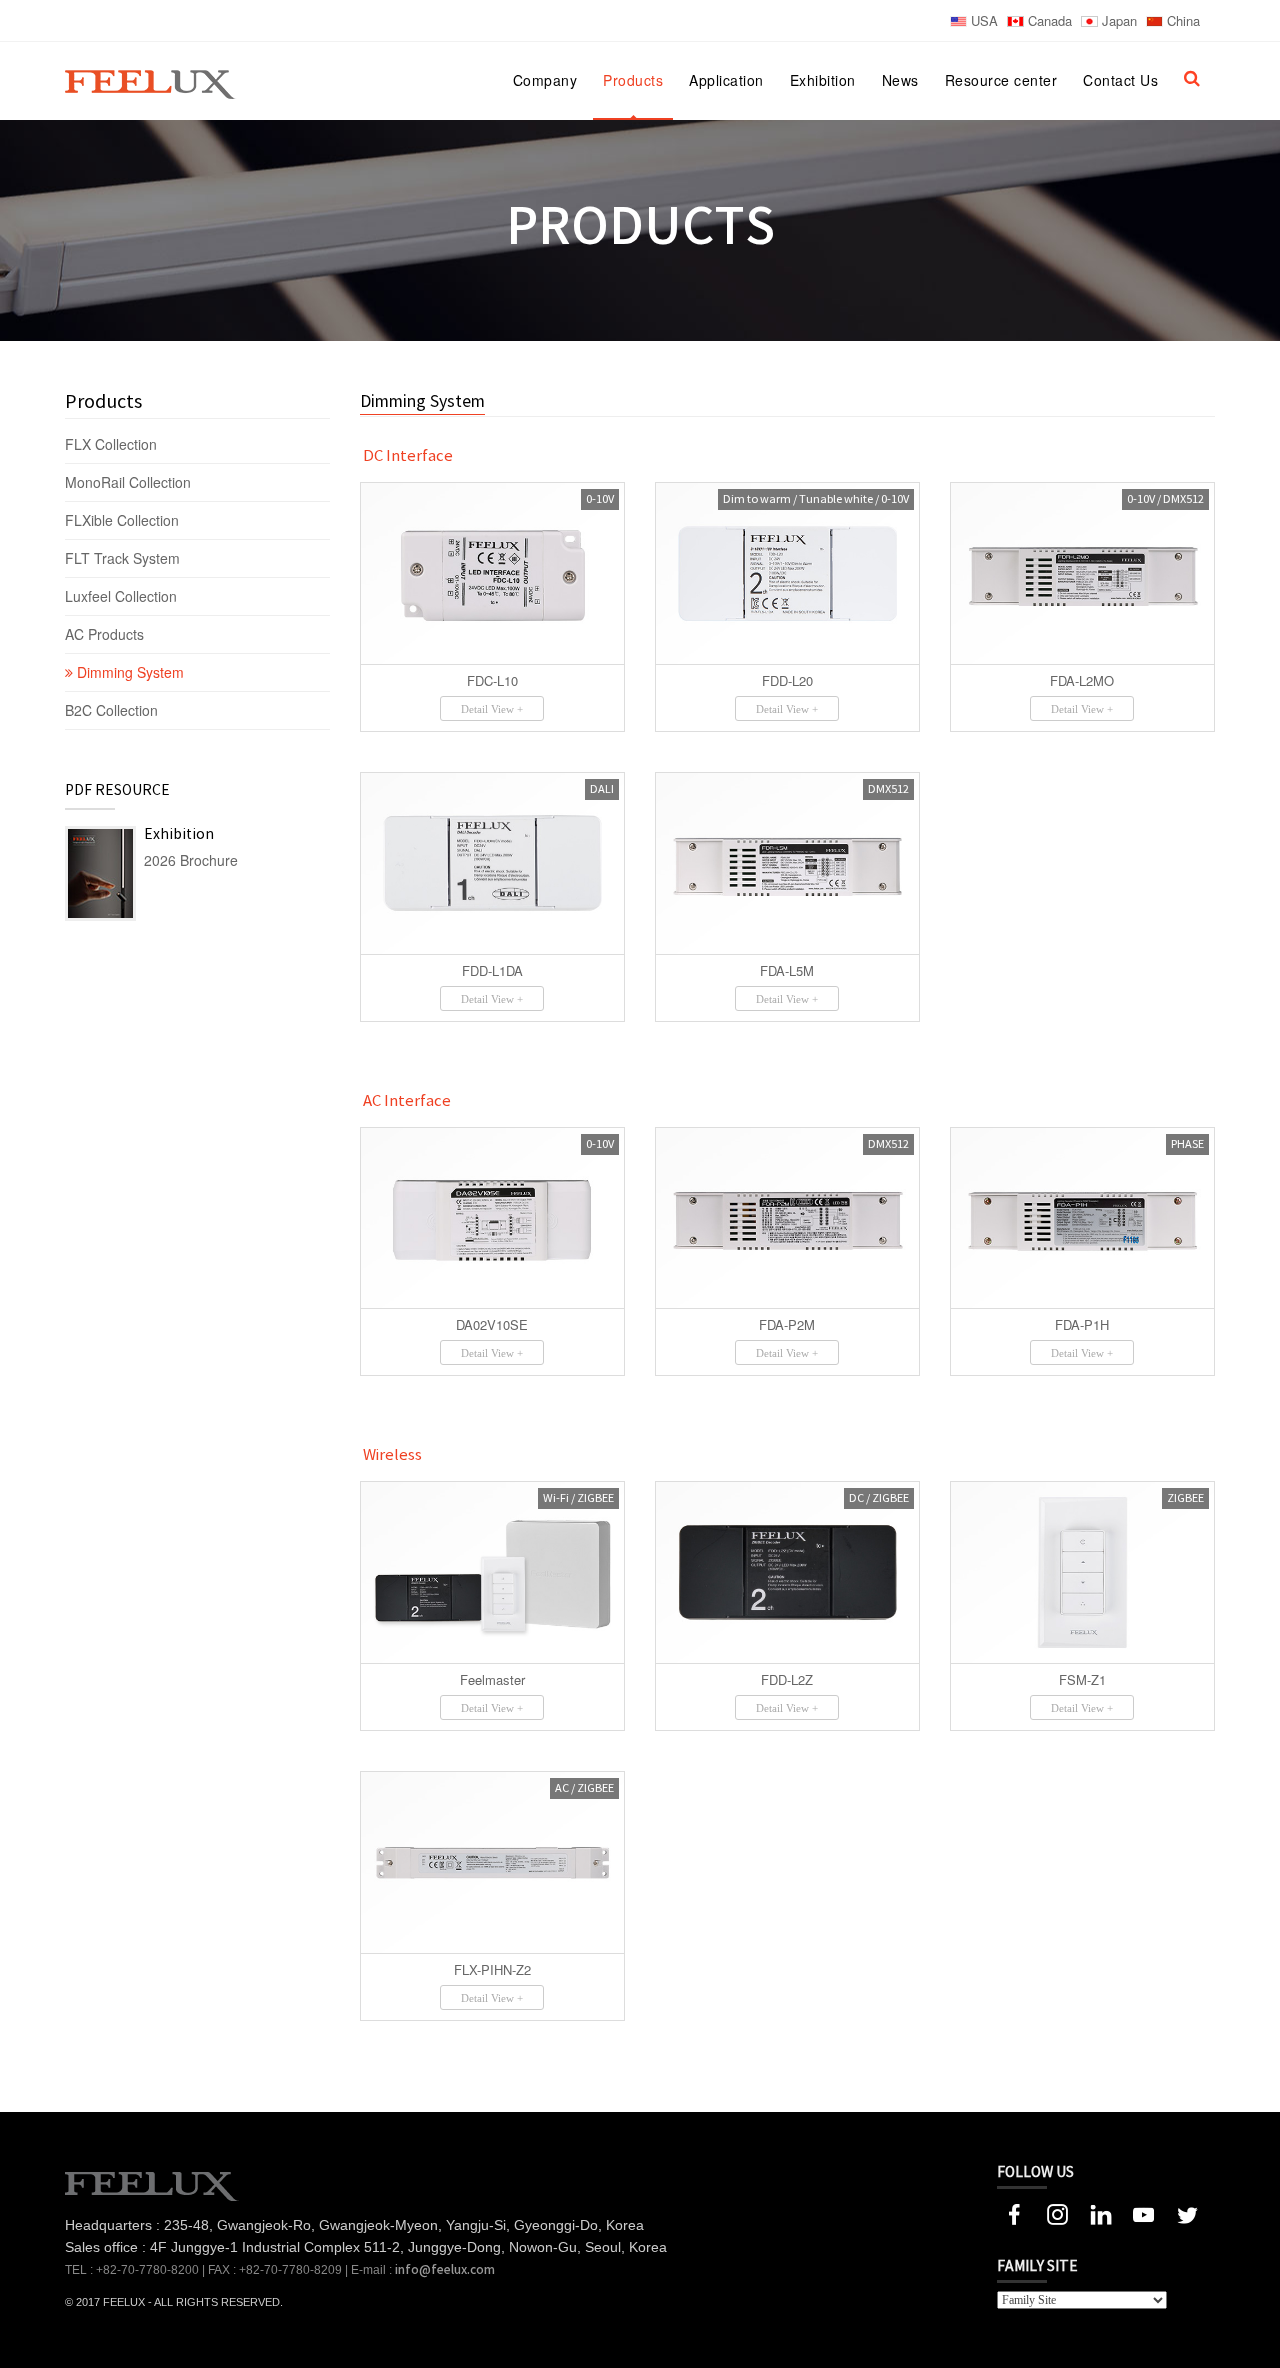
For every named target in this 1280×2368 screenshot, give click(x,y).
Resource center (1001, 80)
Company (545, 80)
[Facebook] (1014, 2212)
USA (982, 20)
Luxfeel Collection (121, 596)
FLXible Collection (124, 520)
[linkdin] (1100, 2212)
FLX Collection (113, 444)
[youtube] (1143, 2212)
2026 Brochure (191, 860)
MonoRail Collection (130, 482)
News (900, 80)
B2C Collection (111, 710)
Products (633, 80)
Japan (1117, 20)
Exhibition (823, 80)
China (1181, 20)
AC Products (106, 634)
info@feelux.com (445, 2270)
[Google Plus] (1057, 2212)
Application (726, 80)
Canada (1048, 20)
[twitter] (1186, 2212)
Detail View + (492, 709)
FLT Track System (124, 558)
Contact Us (1120, 80)
